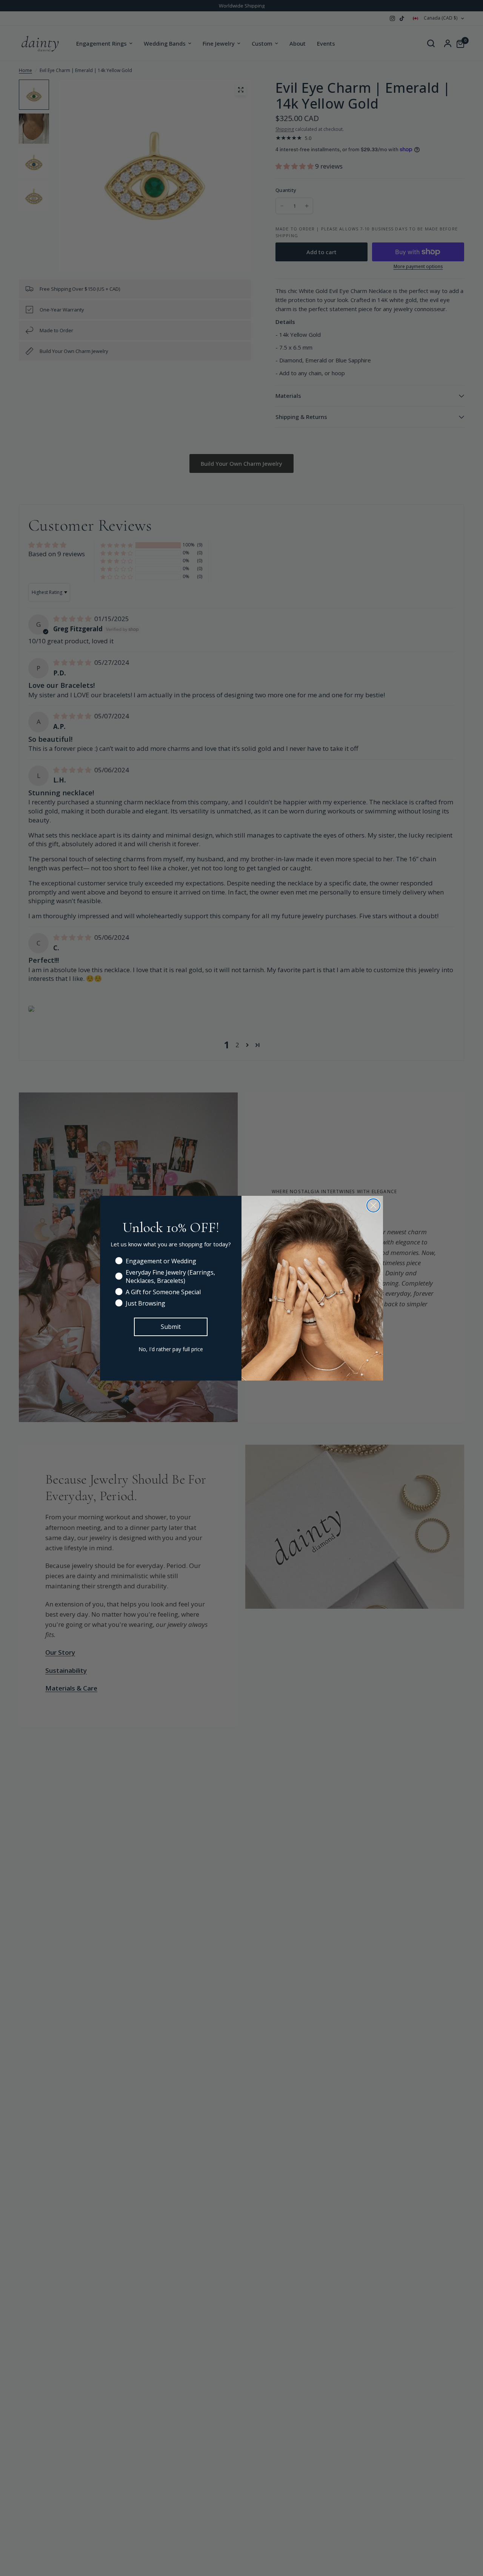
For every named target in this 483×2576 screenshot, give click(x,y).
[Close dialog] (373, 1205)
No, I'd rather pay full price (171, 1349)
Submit (171, 1327)
